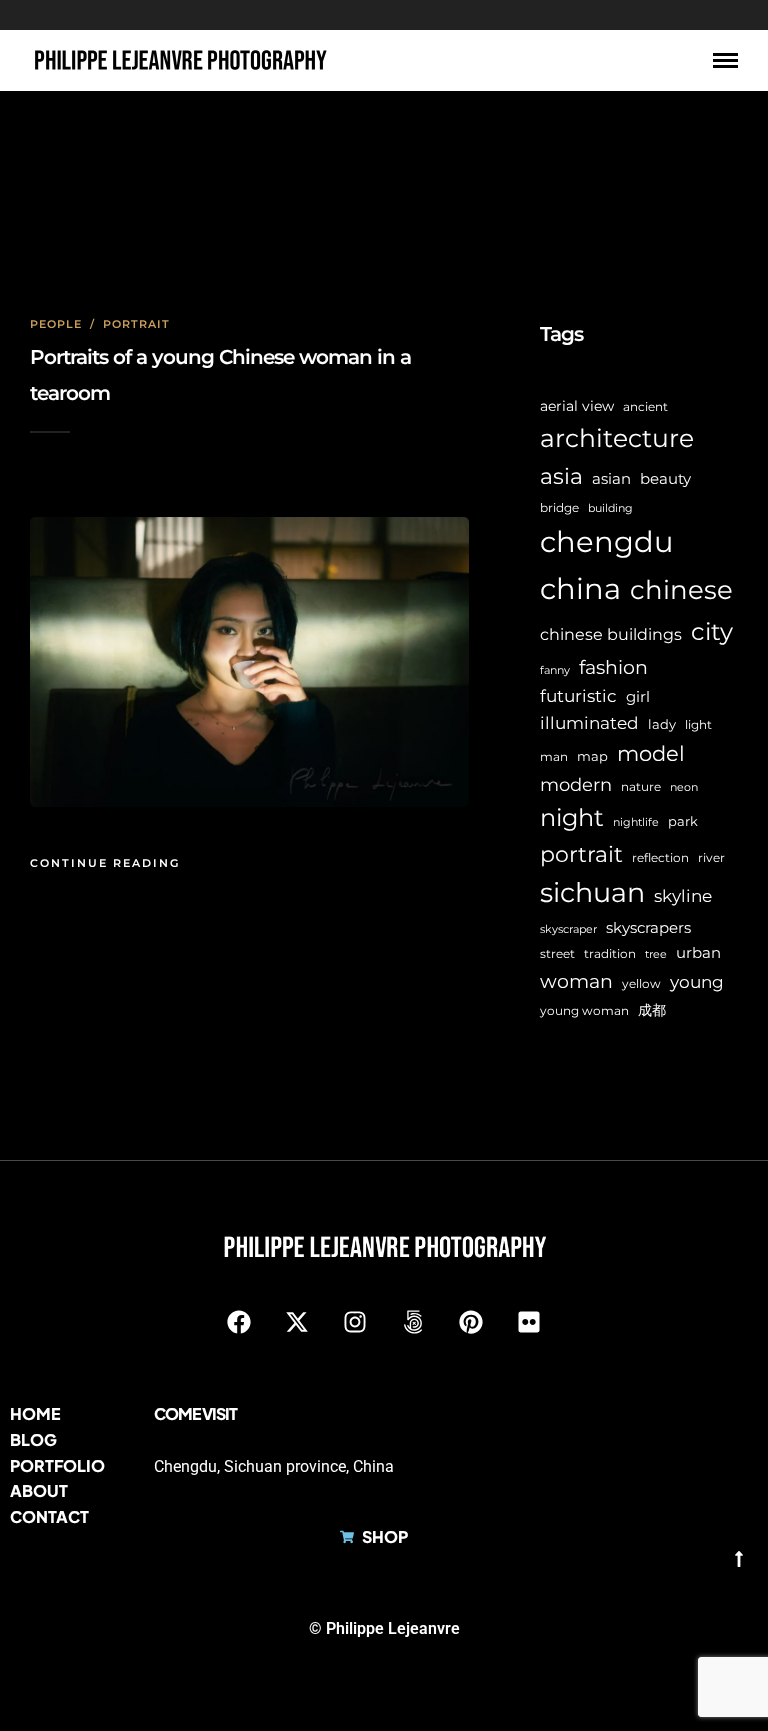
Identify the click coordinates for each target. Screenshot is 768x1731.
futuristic (578, 696)
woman (576, 981)
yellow (641, 983)
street (557, 954)
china (580, 588)
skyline (683, 896)
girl (638, 696)
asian (611, 478)
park (683, 821)
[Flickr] (529, 1322)
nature (641, 787)
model (651, 753)
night (572, 817)
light (698, 725)
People (56, 324)
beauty (665, 479)
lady (662, 724)
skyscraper (568, 929)
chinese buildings (611, 634)
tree (656, 954)
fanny (555, 670)
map (592, 756)
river (711, 858)
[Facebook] (239, 1322)
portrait (581, 854)
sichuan (592, 892)
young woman (584, 1011)
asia (561, 476)
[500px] (413, 1322)
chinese (681, 590)
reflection (660, 858)
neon (684, 787)
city (712, 631)
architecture (617, 438)
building (610, 508)
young (697, 981)
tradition (610, 954)
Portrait (136, 324)
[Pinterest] (471, 1322)
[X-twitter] (297, 1322)
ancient (645, 406)
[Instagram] (355, 1322)
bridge (559, 507)
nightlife (636, 822)
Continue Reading (105, 863)
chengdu (606, 541)
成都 (652, 1010)
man (554, 757)
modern (576, 785)
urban (698, 952)
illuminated (589, 722)
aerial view (577, 406)
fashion (613, 667)
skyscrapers (648, 927)
